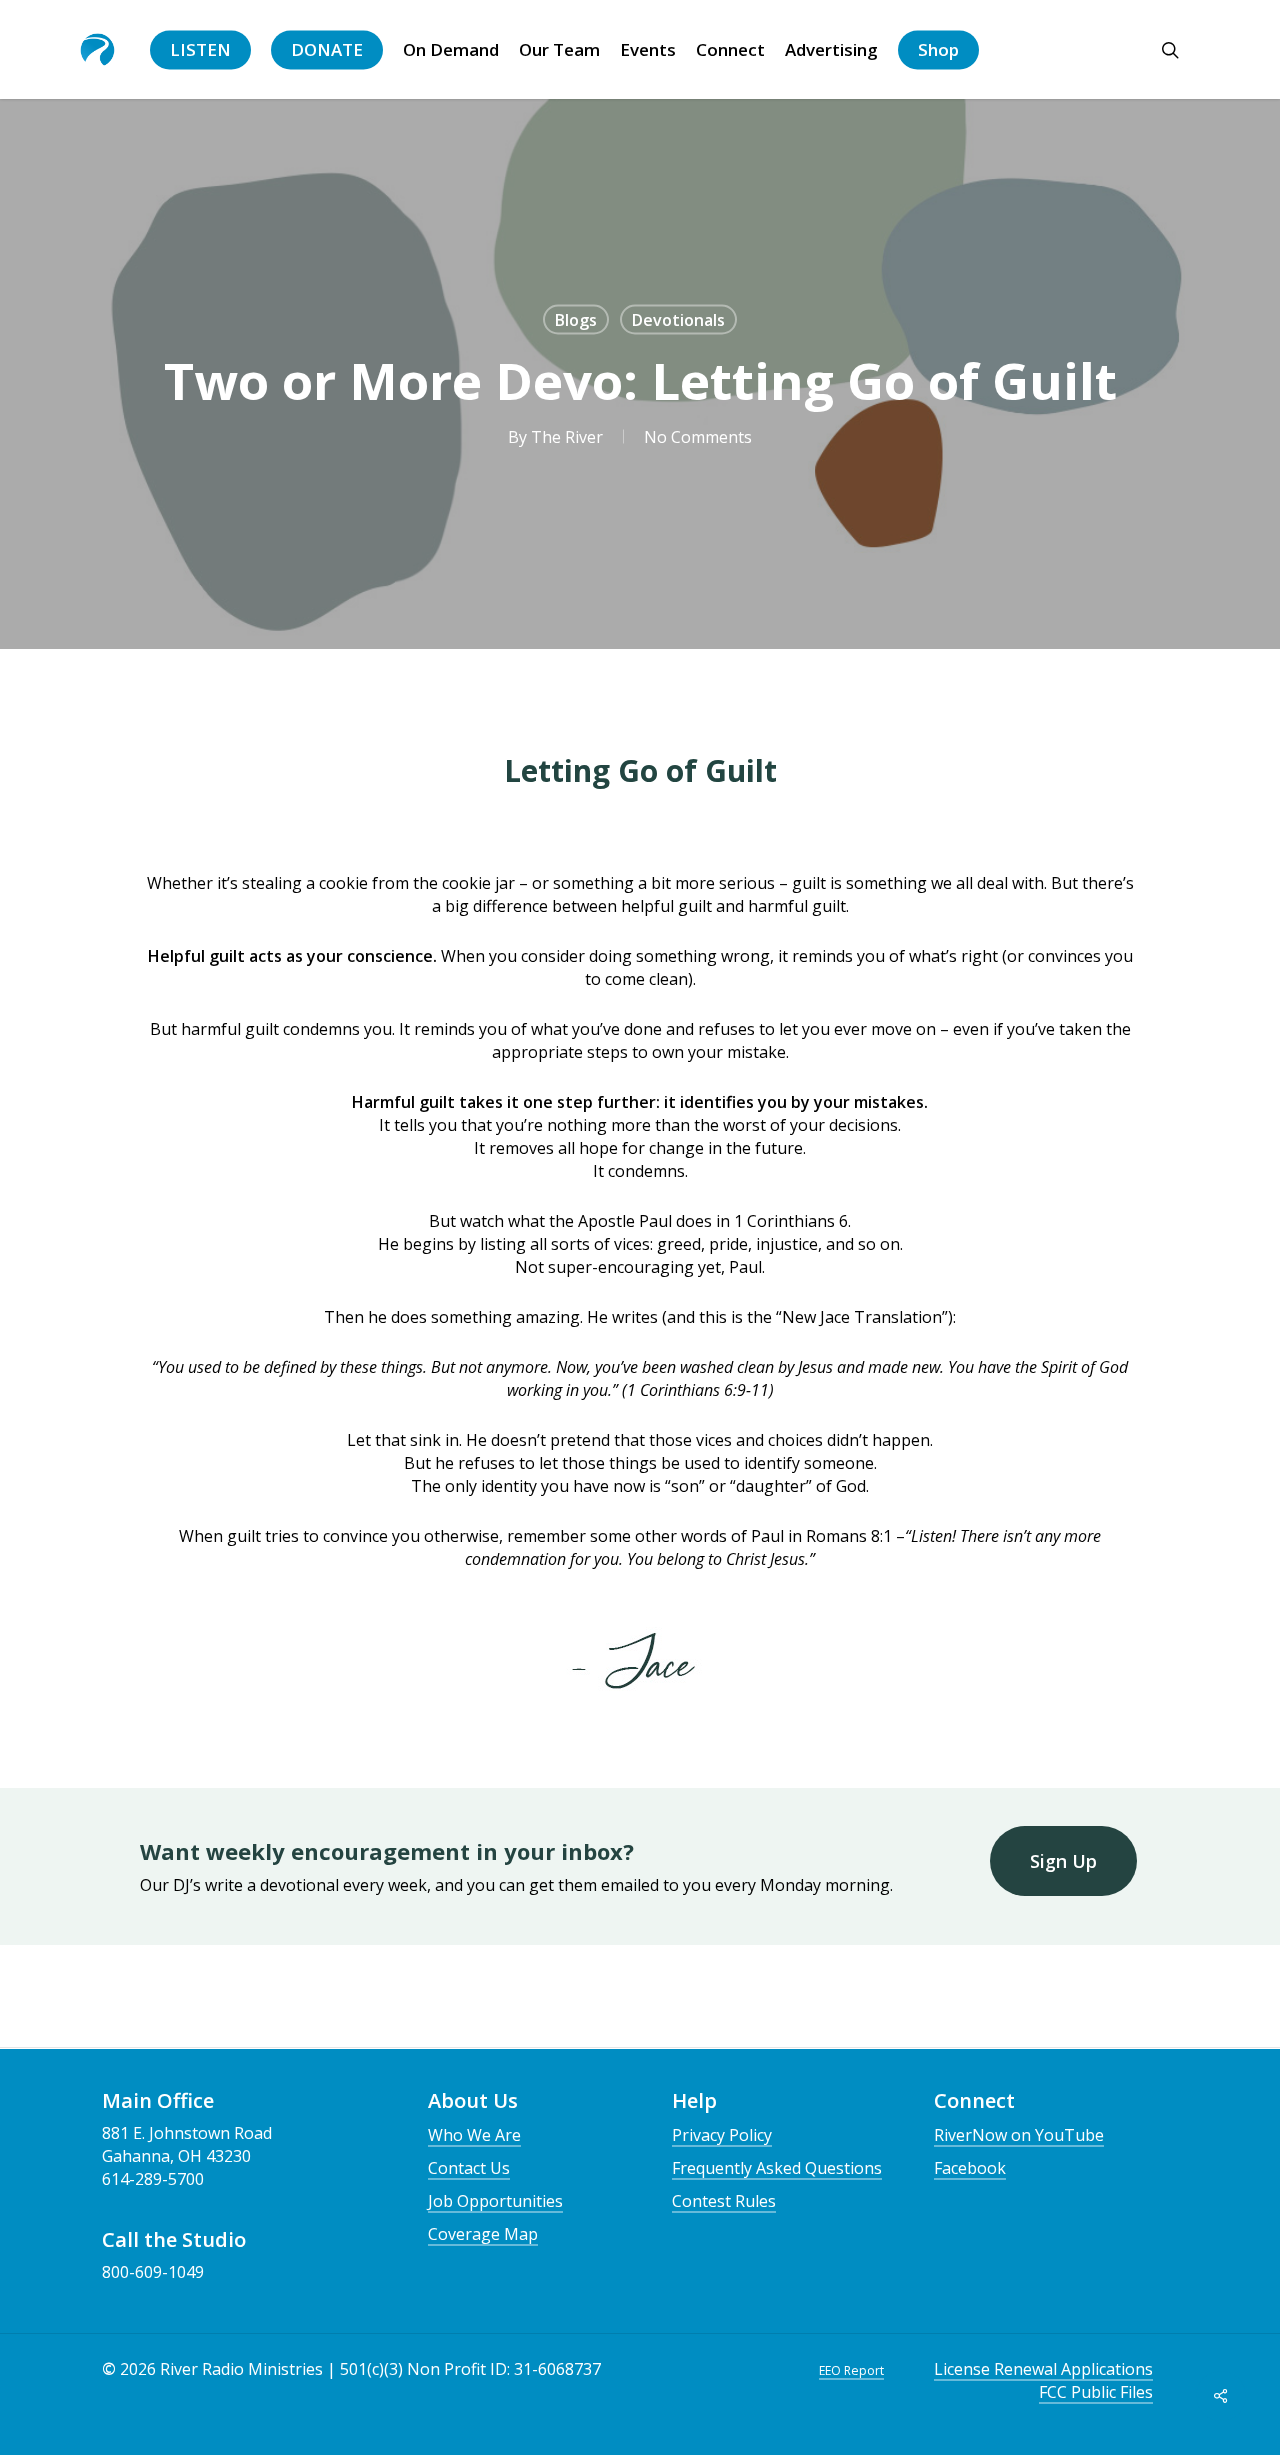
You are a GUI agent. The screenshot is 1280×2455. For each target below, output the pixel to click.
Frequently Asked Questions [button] (777, 2168)
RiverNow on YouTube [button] (1019, 2135)
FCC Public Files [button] (1096, 2392)
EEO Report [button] (851, 2370)
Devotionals (678, 320)
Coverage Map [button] (483, 2234)
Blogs (576, 320)
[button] (1063, 1861)
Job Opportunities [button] (495, 2201)
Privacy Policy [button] (722, 2135)
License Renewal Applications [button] (1043, 2369)
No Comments (698, 437)
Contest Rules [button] (724, 2201)
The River (567, 437)
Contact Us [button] (469, 2168)
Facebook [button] (970, 2168)
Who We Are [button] (474, 2135)
